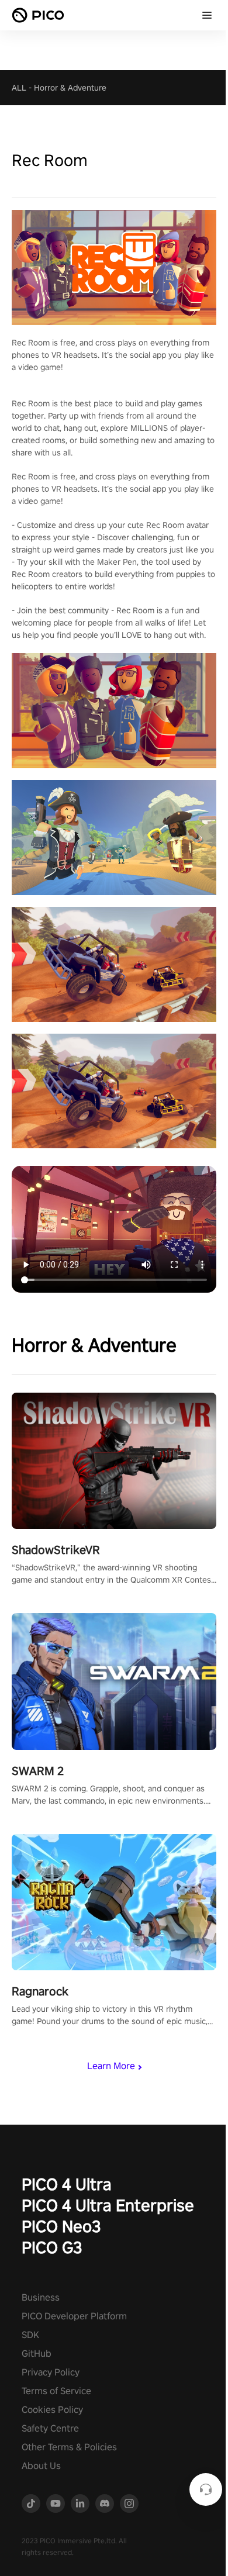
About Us (41, 2466)
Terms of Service (56, 2391)
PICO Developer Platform (74, 2316)
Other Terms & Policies (69, 2447)
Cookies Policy (52, 2410)
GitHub (37, 2354)
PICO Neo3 (61, 2226)
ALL (19, 88)
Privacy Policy (51, 2372)
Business (41, 2297)
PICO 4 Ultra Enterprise (108, 2205)
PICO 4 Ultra (67, 2184)
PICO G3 (52, 2247)
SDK (30, 2335)
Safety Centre (50, 2428)
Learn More (111, 2066)
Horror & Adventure (70, 88)
